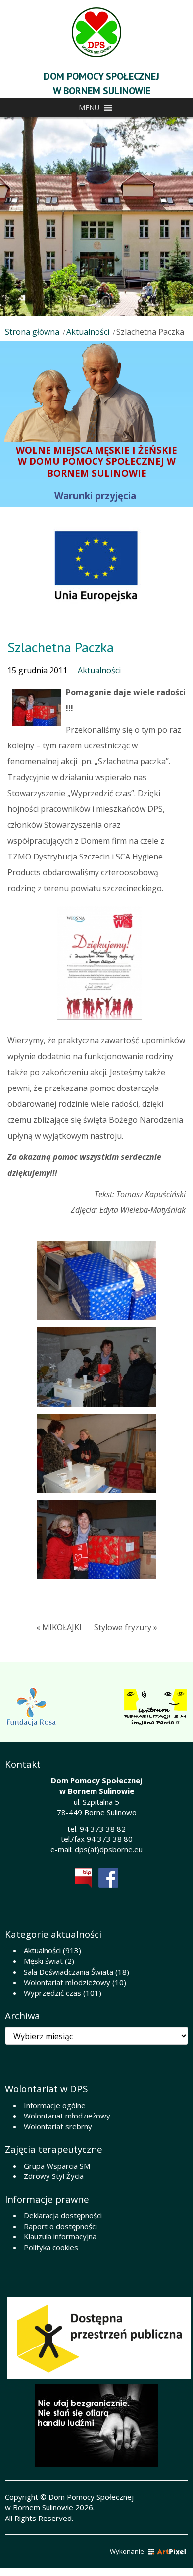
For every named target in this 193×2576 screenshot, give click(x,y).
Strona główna (32, 332)
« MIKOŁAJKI (59, 1627)
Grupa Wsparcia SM (57, 2166)
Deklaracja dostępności (63, 2215)
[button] (89, 108)
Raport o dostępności (60, 2226)
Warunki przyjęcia (96, 495)
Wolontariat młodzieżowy (67, 1982)
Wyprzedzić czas (52, 1993)
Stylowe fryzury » (126, 1627)
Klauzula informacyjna (60, 2236)
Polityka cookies (51, 2247)
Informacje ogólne (55, 2105)
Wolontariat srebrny (58, 2126)
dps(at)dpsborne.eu (109, 1849)
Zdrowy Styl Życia (54, 2176)
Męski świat (43, 1961)
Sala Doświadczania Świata (69, 1972)
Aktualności (88, 332)
